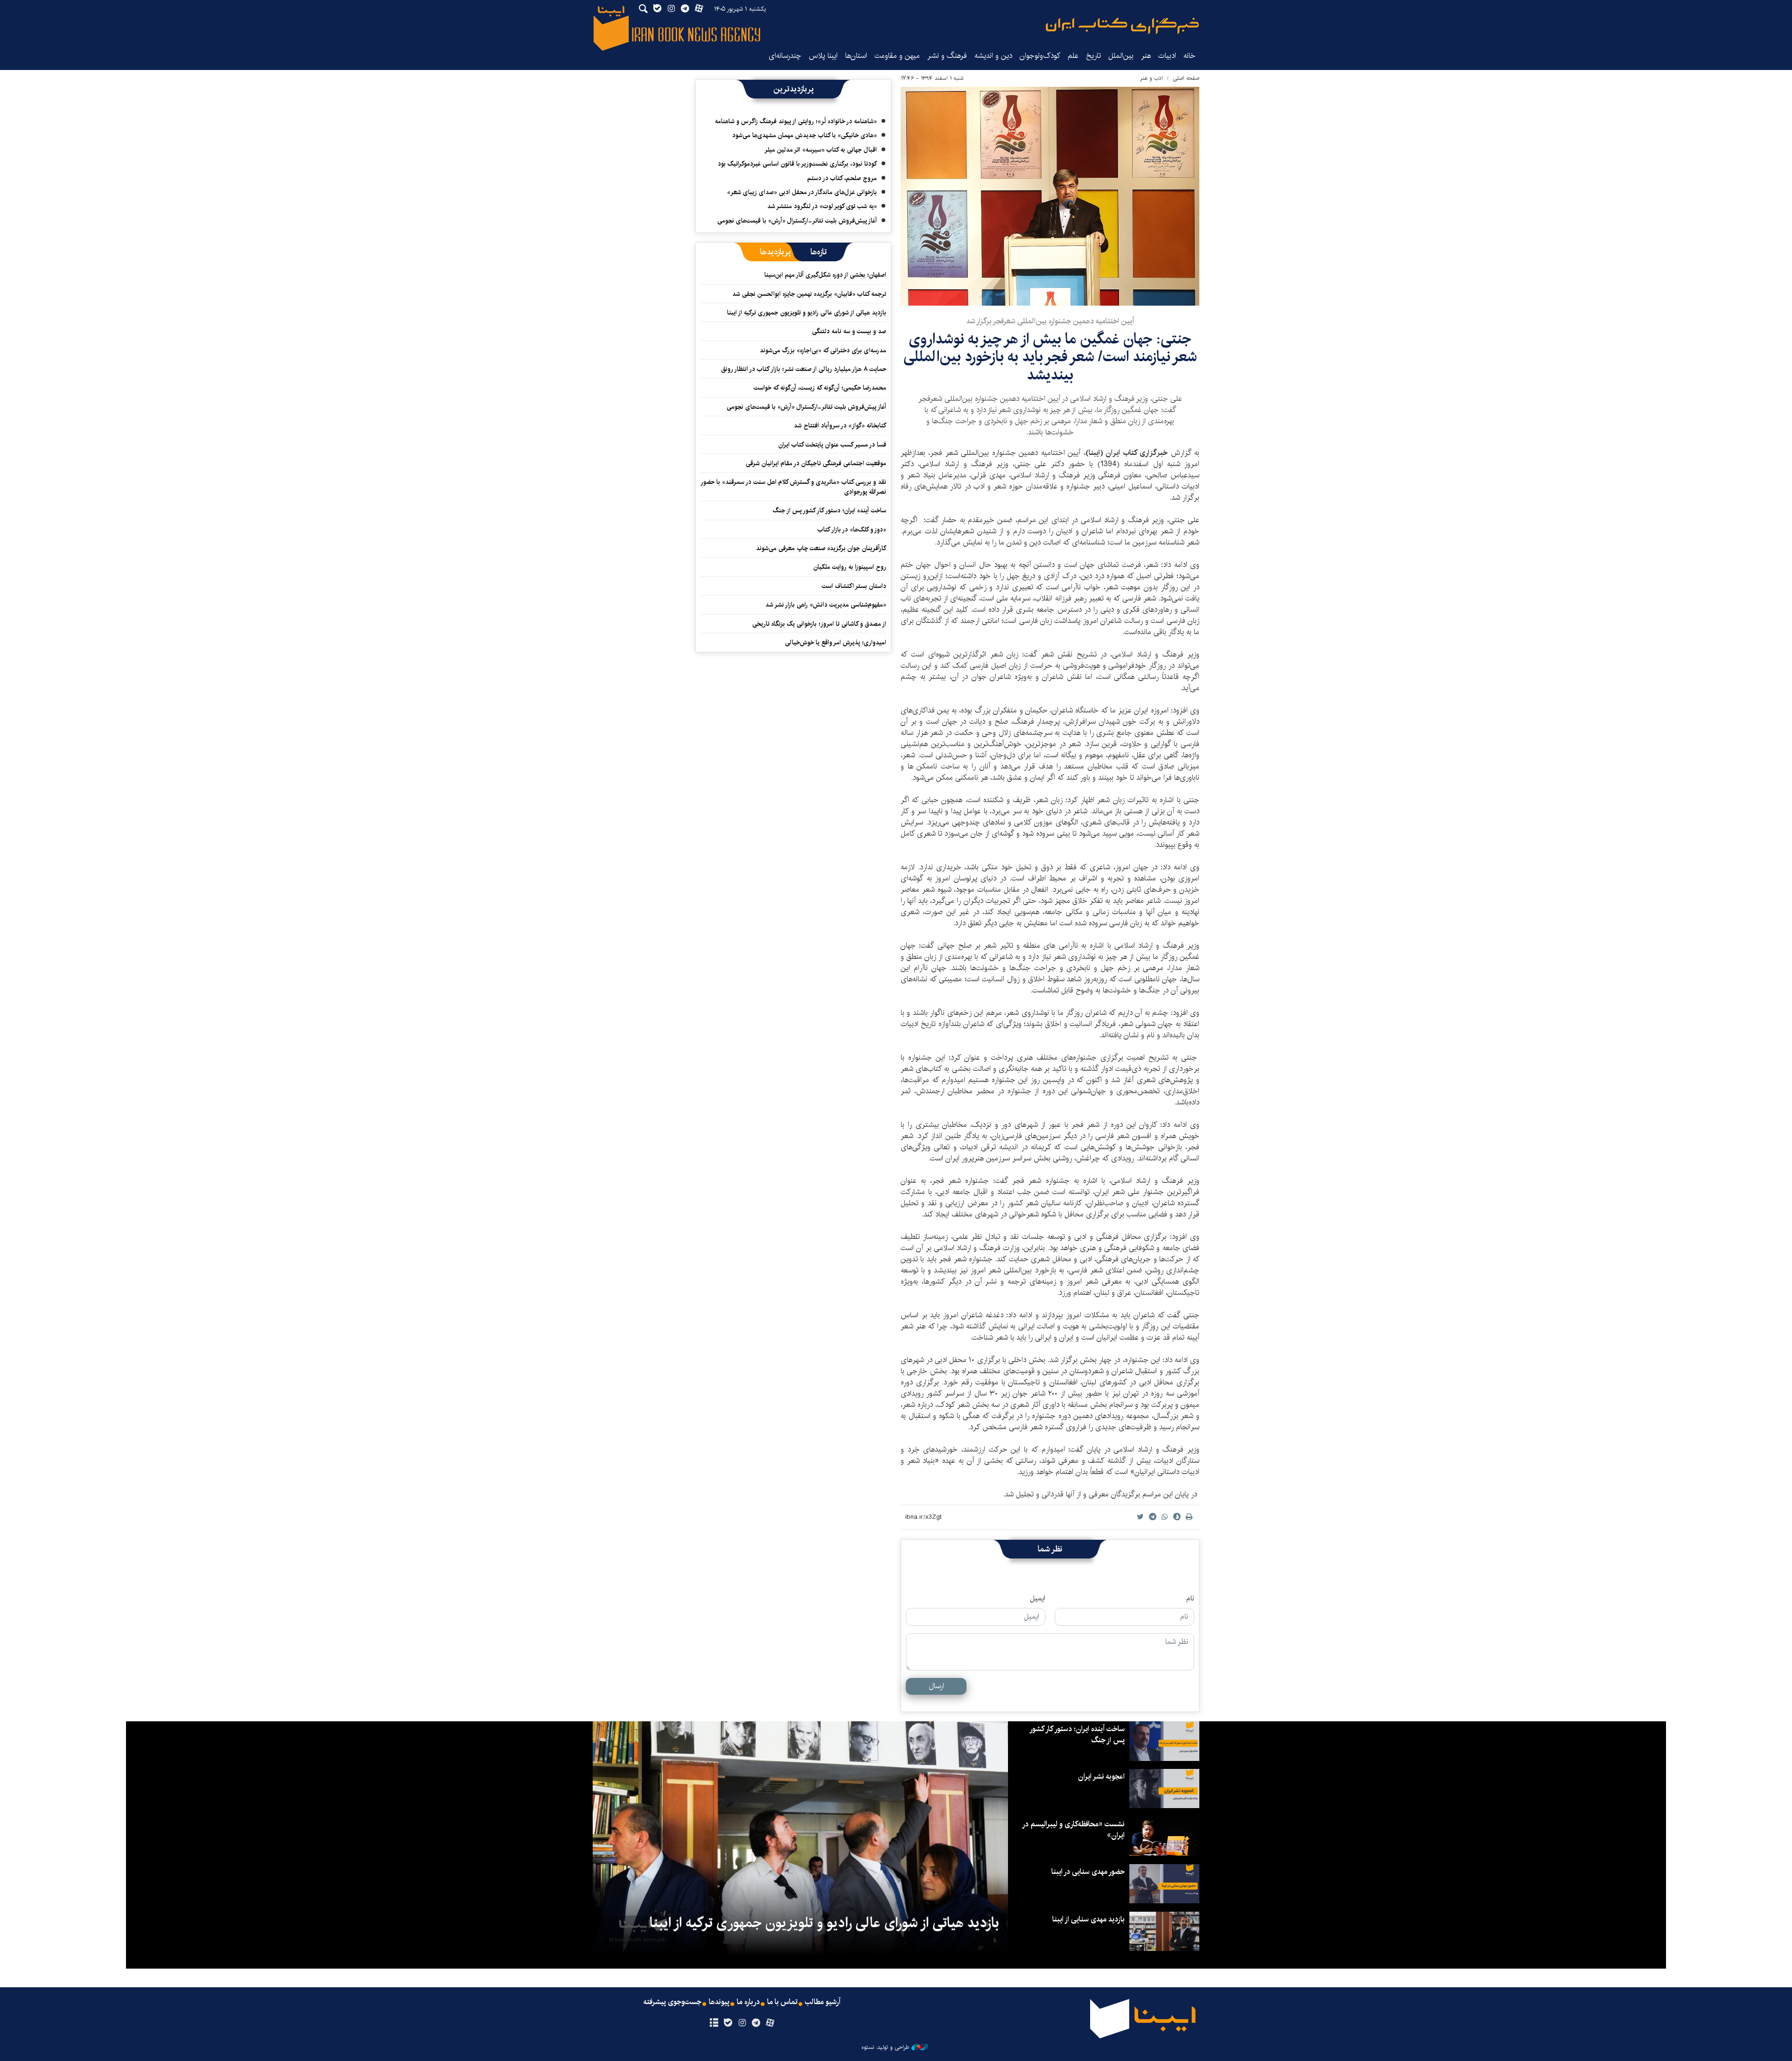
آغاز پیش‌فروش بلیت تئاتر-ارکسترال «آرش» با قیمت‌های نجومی (797, 221)
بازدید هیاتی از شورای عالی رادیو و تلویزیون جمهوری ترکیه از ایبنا (807, 313)
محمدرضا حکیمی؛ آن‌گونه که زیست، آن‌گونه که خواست (820, 388)
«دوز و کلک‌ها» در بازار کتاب (852, 530)
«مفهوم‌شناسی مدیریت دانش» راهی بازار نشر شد (826, 605)
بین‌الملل (1121, 56)
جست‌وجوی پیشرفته (672, 2002)
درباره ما (748, 2002)
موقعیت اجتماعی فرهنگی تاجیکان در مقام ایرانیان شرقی (816, 463)
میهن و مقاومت (897, 56)
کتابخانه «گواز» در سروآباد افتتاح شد (840, 426)
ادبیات (1167, 56)
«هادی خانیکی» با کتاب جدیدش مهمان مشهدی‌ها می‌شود (805, 135)
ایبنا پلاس (823, 56)
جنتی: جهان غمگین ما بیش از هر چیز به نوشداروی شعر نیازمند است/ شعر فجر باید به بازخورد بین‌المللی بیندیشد (1050, 357)
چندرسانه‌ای (785, 56)
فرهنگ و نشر (947, 56)
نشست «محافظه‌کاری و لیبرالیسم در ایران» (1074, 1830)
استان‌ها (856, 56)
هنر (1146, 56)
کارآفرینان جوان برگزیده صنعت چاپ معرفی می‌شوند (821, 548)
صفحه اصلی (1186, 78)
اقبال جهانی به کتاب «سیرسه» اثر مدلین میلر (821, 150)
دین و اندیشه (993, 56)
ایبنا (1122, 26)
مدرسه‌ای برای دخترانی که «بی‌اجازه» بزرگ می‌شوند (823, 350)
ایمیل (1038, 1599)
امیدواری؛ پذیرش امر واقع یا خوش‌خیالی (836, 643)
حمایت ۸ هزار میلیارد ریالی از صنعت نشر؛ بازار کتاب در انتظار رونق (804, 369)
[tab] (819, 252)
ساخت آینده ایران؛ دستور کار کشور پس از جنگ (829, 510)
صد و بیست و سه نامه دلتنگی (849, 331)
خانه (1190, 56)
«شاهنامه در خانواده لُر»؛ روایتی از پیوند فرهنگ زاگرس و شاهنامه (796, 121)
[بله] (728, 2023)
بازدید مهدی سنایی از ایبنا (1088, 1919)
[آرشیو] (714, 2023)
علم (1073, 56)
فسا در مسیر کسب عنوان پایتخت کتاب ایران (832, 445)
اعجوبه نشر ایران (1101, 1777)
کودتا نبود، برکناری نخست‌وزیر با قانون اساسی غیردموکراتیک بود (797, 164)
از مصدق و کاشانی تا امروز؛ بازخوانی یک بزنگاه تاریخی (819, 624)
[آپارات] (770, 2023)
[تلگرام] (756, 2023)
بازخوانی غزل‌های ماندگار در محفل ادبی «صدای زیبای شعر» (802, 192)
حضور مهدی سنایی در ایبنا (1088, 1872)
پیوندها (719, 2002)
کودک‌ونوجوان (1040, 56)
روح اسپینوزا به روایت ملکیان (850, 567)
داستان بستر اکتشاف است (854, 586)
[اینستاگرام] (742, 2023)
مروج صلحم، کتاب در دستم (842, 178)
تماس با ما (782, 2002)
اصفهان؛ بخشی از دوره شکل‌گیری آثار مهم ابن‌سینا (825, 275)
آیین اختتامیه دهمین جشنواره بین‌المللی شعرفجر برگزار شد (1050, 321)
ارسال (936, 1686)
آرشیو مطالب (823, 2002)
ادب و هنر (1151, 78)
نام (1190, 1599)
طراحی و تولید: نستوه (885, 2047)
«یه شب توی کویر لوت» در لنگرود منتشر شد (822, 206)
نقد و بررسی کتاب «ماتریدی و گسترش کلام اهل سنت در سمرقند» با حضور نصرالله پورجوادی (794, 487)
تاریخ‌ (1093, 56)
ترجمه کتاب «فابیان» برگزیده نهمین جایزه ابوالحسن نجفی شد (809, 294)
